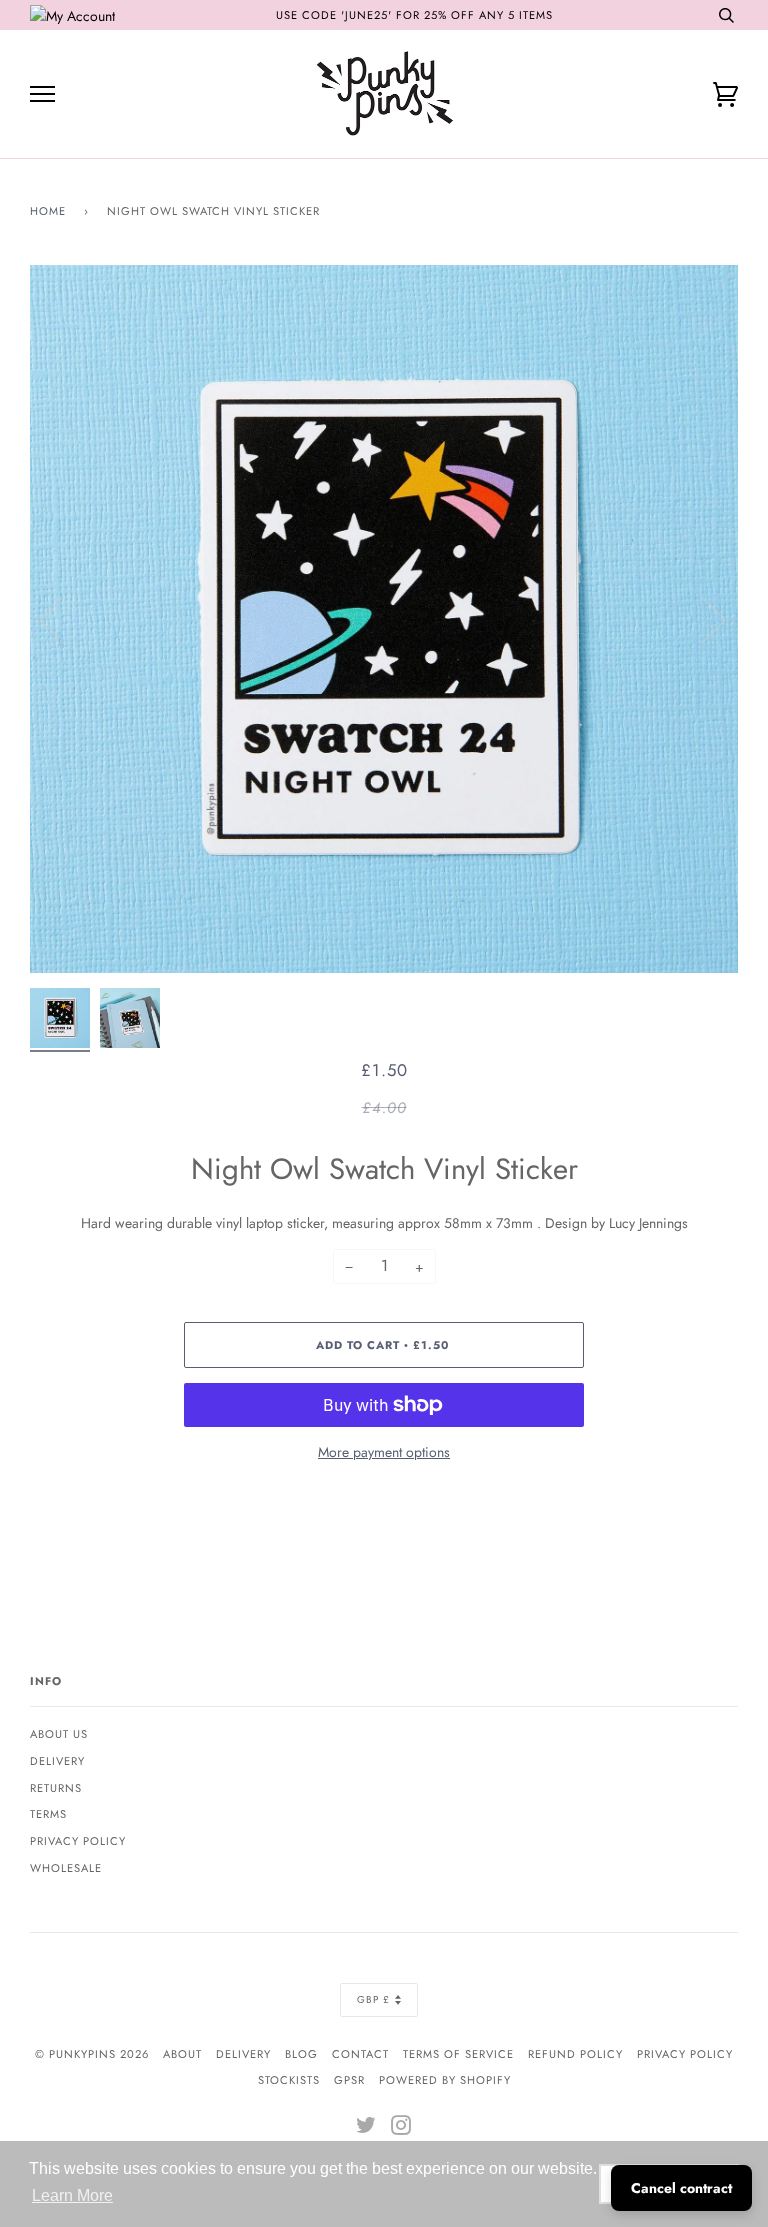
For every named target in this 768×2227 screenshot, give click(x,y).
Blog (301, 2054)
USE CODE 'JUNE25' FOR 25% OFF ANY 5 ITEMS (414, 15)
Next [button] (701, 619)
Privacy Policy (78, 1841)
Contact (360, 2054)
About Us (59, 1734)
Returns (56, 1788)
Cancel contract (681, 2188)
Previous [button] (64, 619)
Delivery (57, 1761)
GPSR (349, 2080)
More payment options (384, 1452)
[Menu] (42, 94)
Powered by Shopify (445, 2080)
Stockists (289, 2080)
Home (48, 211)
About (182, 2054)
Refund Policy (575, 2054)
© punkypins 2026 (92, 2054)
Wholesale (66, 1868)
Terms (48, 1814)
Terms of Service (458, 2054)
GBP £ (373, 1999)
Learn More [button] (72, 2195)
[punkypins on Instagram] (401, 2129)
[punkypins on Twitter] (366, 2129)
